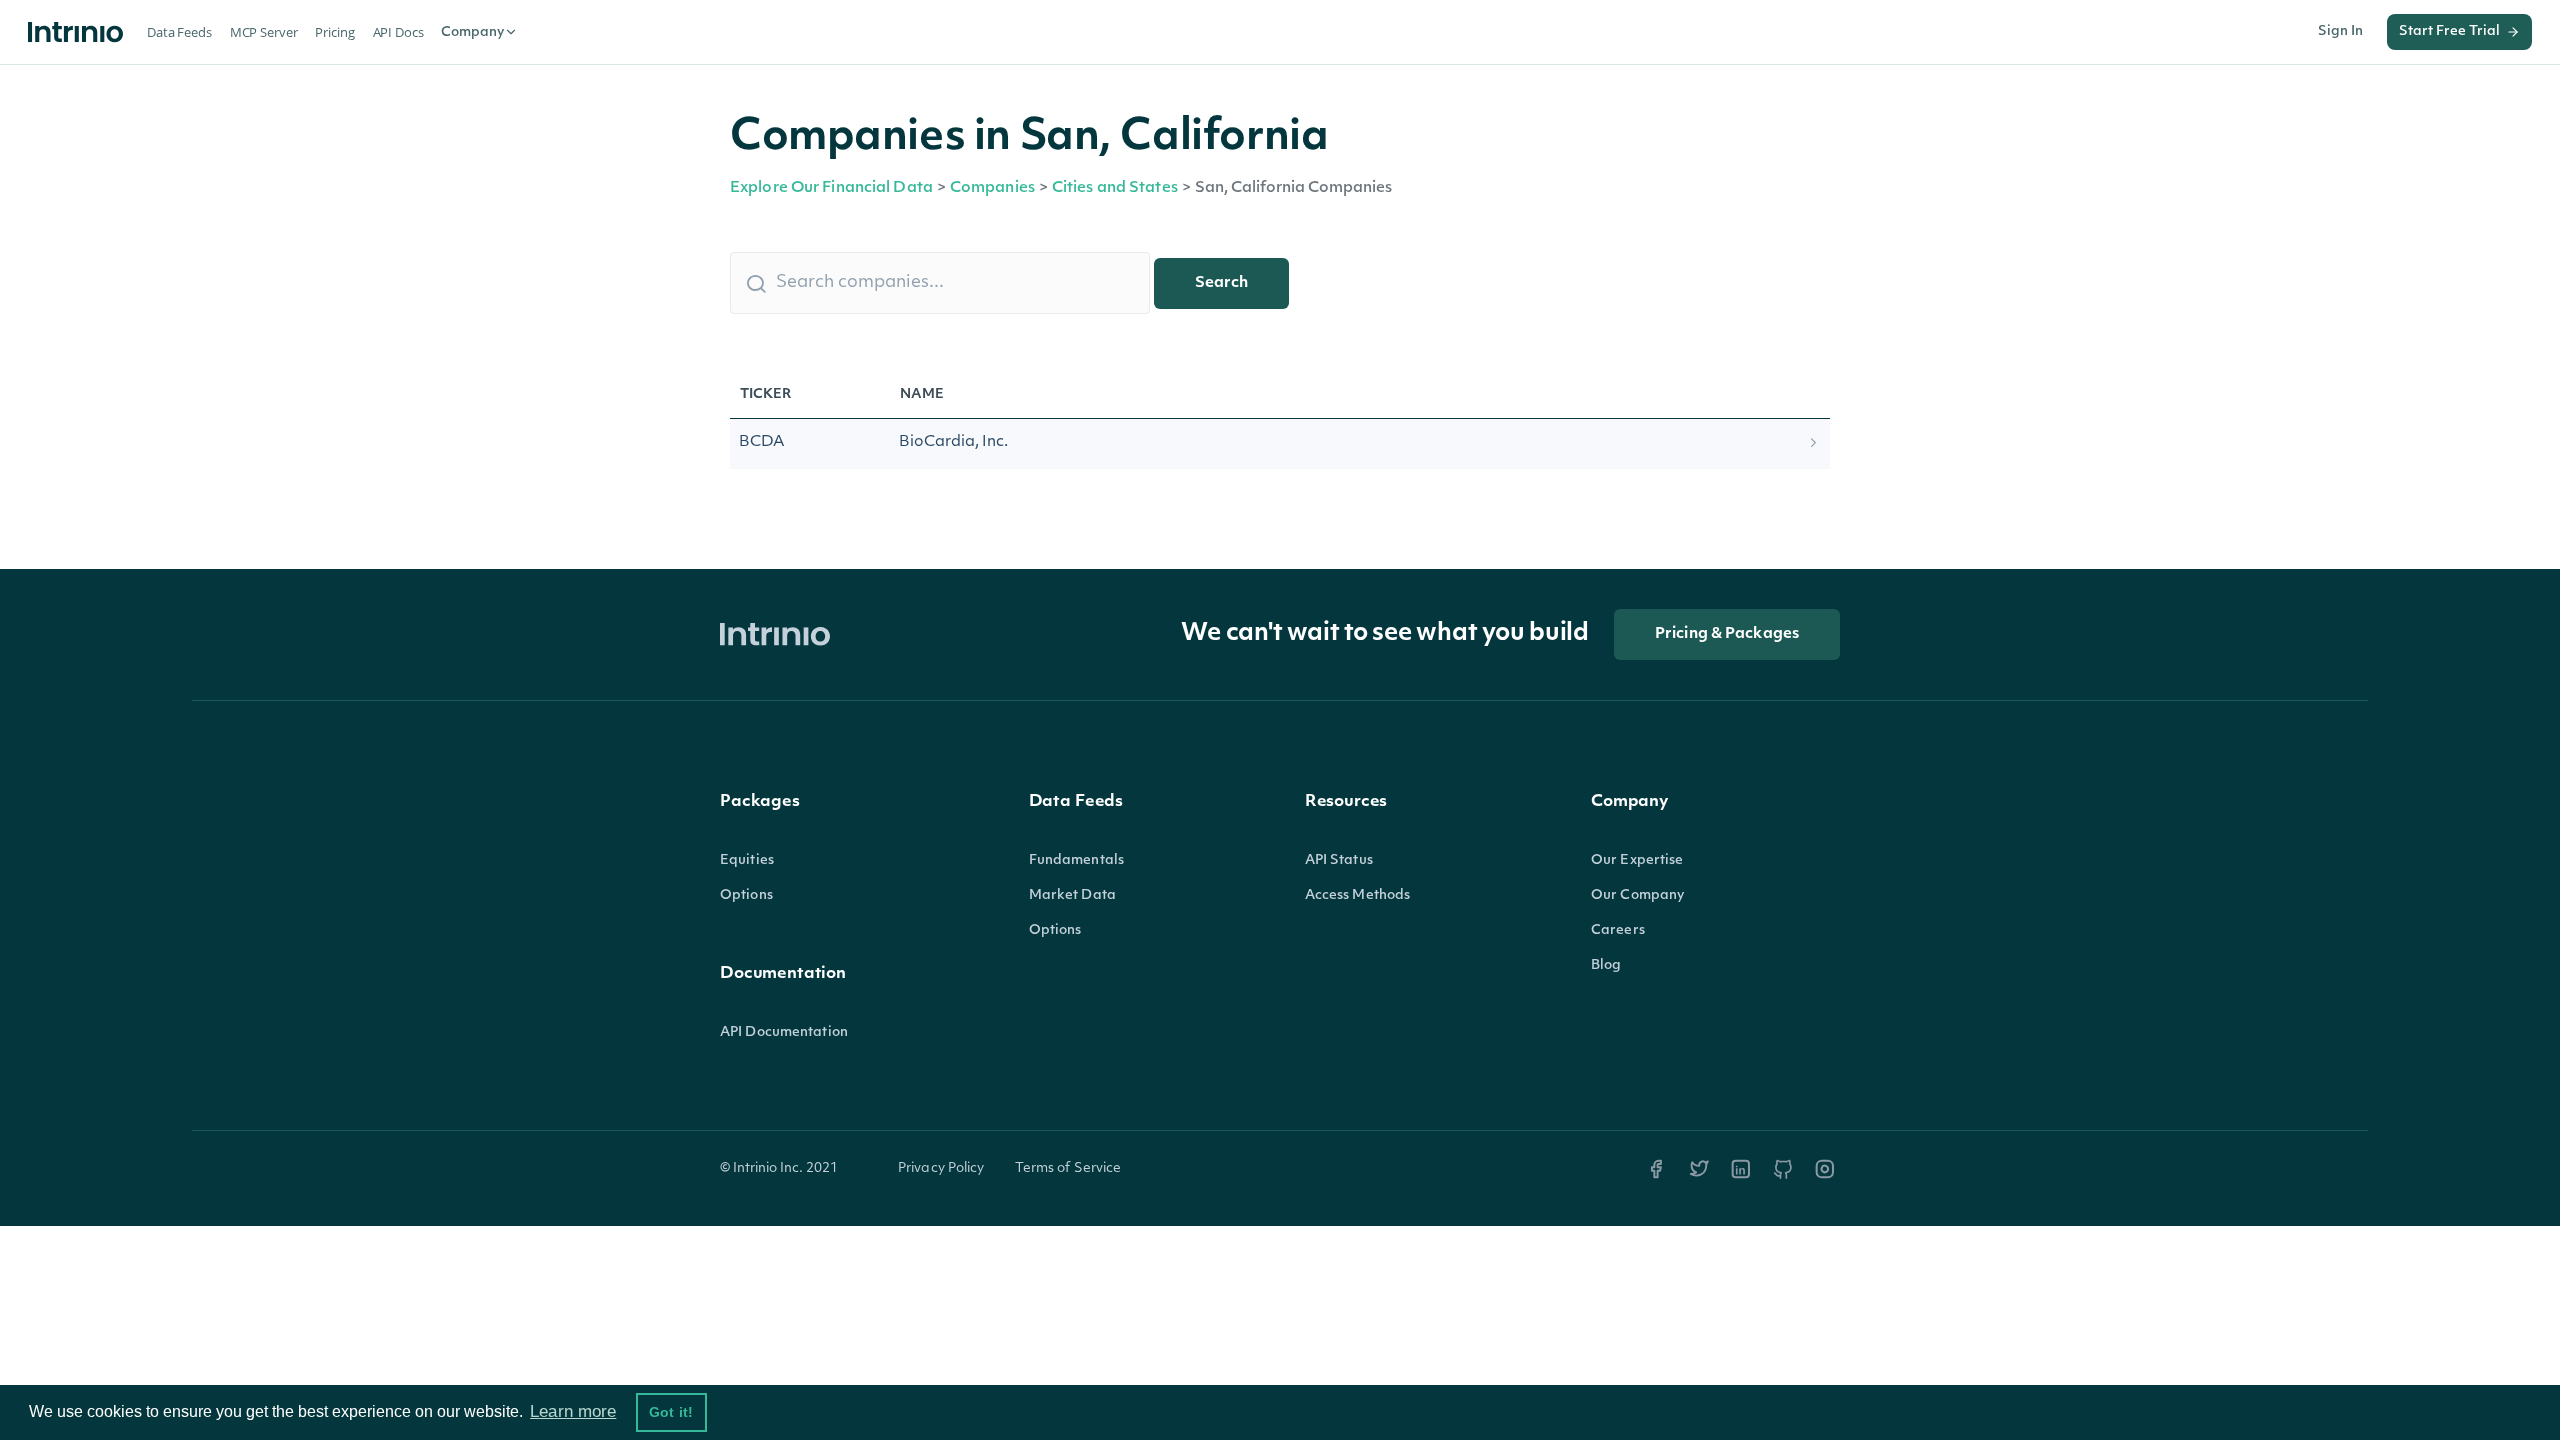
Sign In (2340, 31)
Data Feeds (179, 32)
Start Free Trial (2449, 31)
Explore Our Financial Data (831, 188)
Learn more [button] (573, 1411)
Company (472, 32)
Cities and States (1115, 188)
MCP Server (264, 32)
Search (1221, 283)
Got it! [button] (671, 1412)
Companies (992, 188)
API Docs (398, 32)
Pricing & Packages (1727, 634)
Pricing (334, 32)
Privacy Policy (941, 1168)
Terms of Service (1068, 1168)
